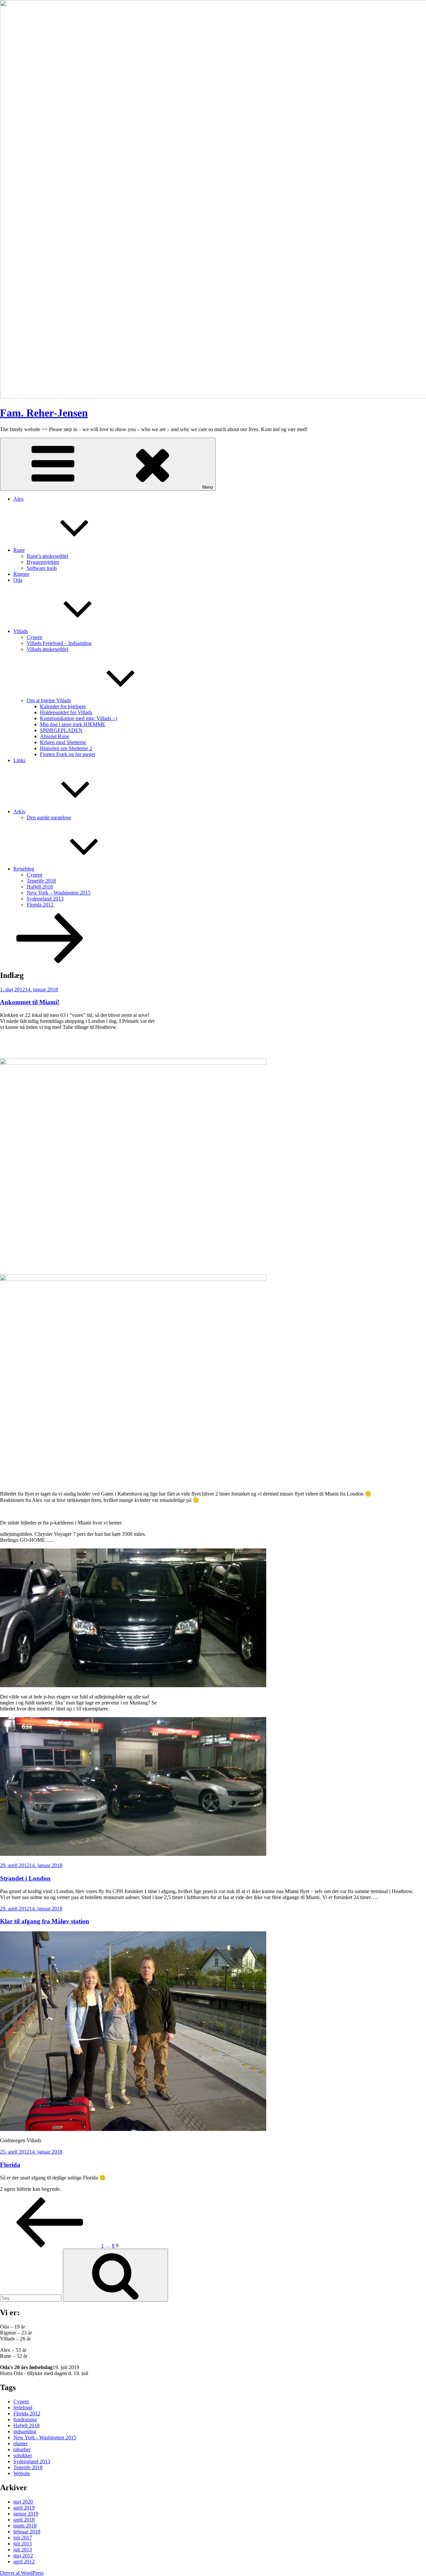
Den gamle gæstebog (49, 817)
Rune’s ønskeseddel (47, 556)
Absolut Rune (55, 736)
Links (19, 760)
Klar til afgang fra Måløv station (45, 1921)
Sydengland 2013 (45, 899)
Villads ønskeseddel (47, 649)
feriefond (23, 2408)
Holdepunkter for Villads (66, 712)
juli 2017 (23, 2538)
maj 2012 (23, 2556)
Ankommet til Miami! (30, 1002)
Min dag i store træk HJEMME (73, 724)
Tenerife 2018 (41, 881)
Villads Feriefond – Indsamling (59, 643)
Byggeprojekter (43, 562)
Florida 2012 (40, 905)
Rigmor (21, 574)
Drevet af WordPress (22, 2573)
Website (22, 2473)
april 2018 (24, 2520)
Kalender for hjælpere (63, 706)
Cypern (34, 637)
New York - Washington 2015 (45, 2437)
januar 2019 (26, 2514)
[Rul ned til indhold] (50, 961)
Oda (18, 580)
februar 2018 (27, 2532)
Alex (18, 499)
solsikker (23, 2455)
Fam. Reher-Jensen (44, 413)
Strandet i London (25, 1878)
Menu (208, 487)
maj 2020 (23, 2502)
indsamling (25, 2431)
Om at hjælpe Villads (49, 700)
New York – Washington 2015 (59, 893)
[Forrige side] (50, 2246)
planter (20, 2443)
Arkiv (19, 811)
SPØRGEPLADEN (61, 730)
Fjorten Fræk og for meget (68, 754)
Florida (10, 2165)
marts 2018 (25, 2526)
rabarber (22, 2449)
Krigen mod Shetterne (63, 742)
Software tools (42, 568)
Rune (19, 550)
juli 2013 (23, 2550)
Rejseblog (24, 869)
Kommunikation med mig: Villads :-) (79, 718)
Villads (21, 631)
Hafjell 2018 (40, 887)
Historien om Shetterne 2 (66, 748)
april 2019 (24, 2508)
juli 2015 (23, 2544)
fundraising (25, 2419)
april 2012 (24, 2562)
